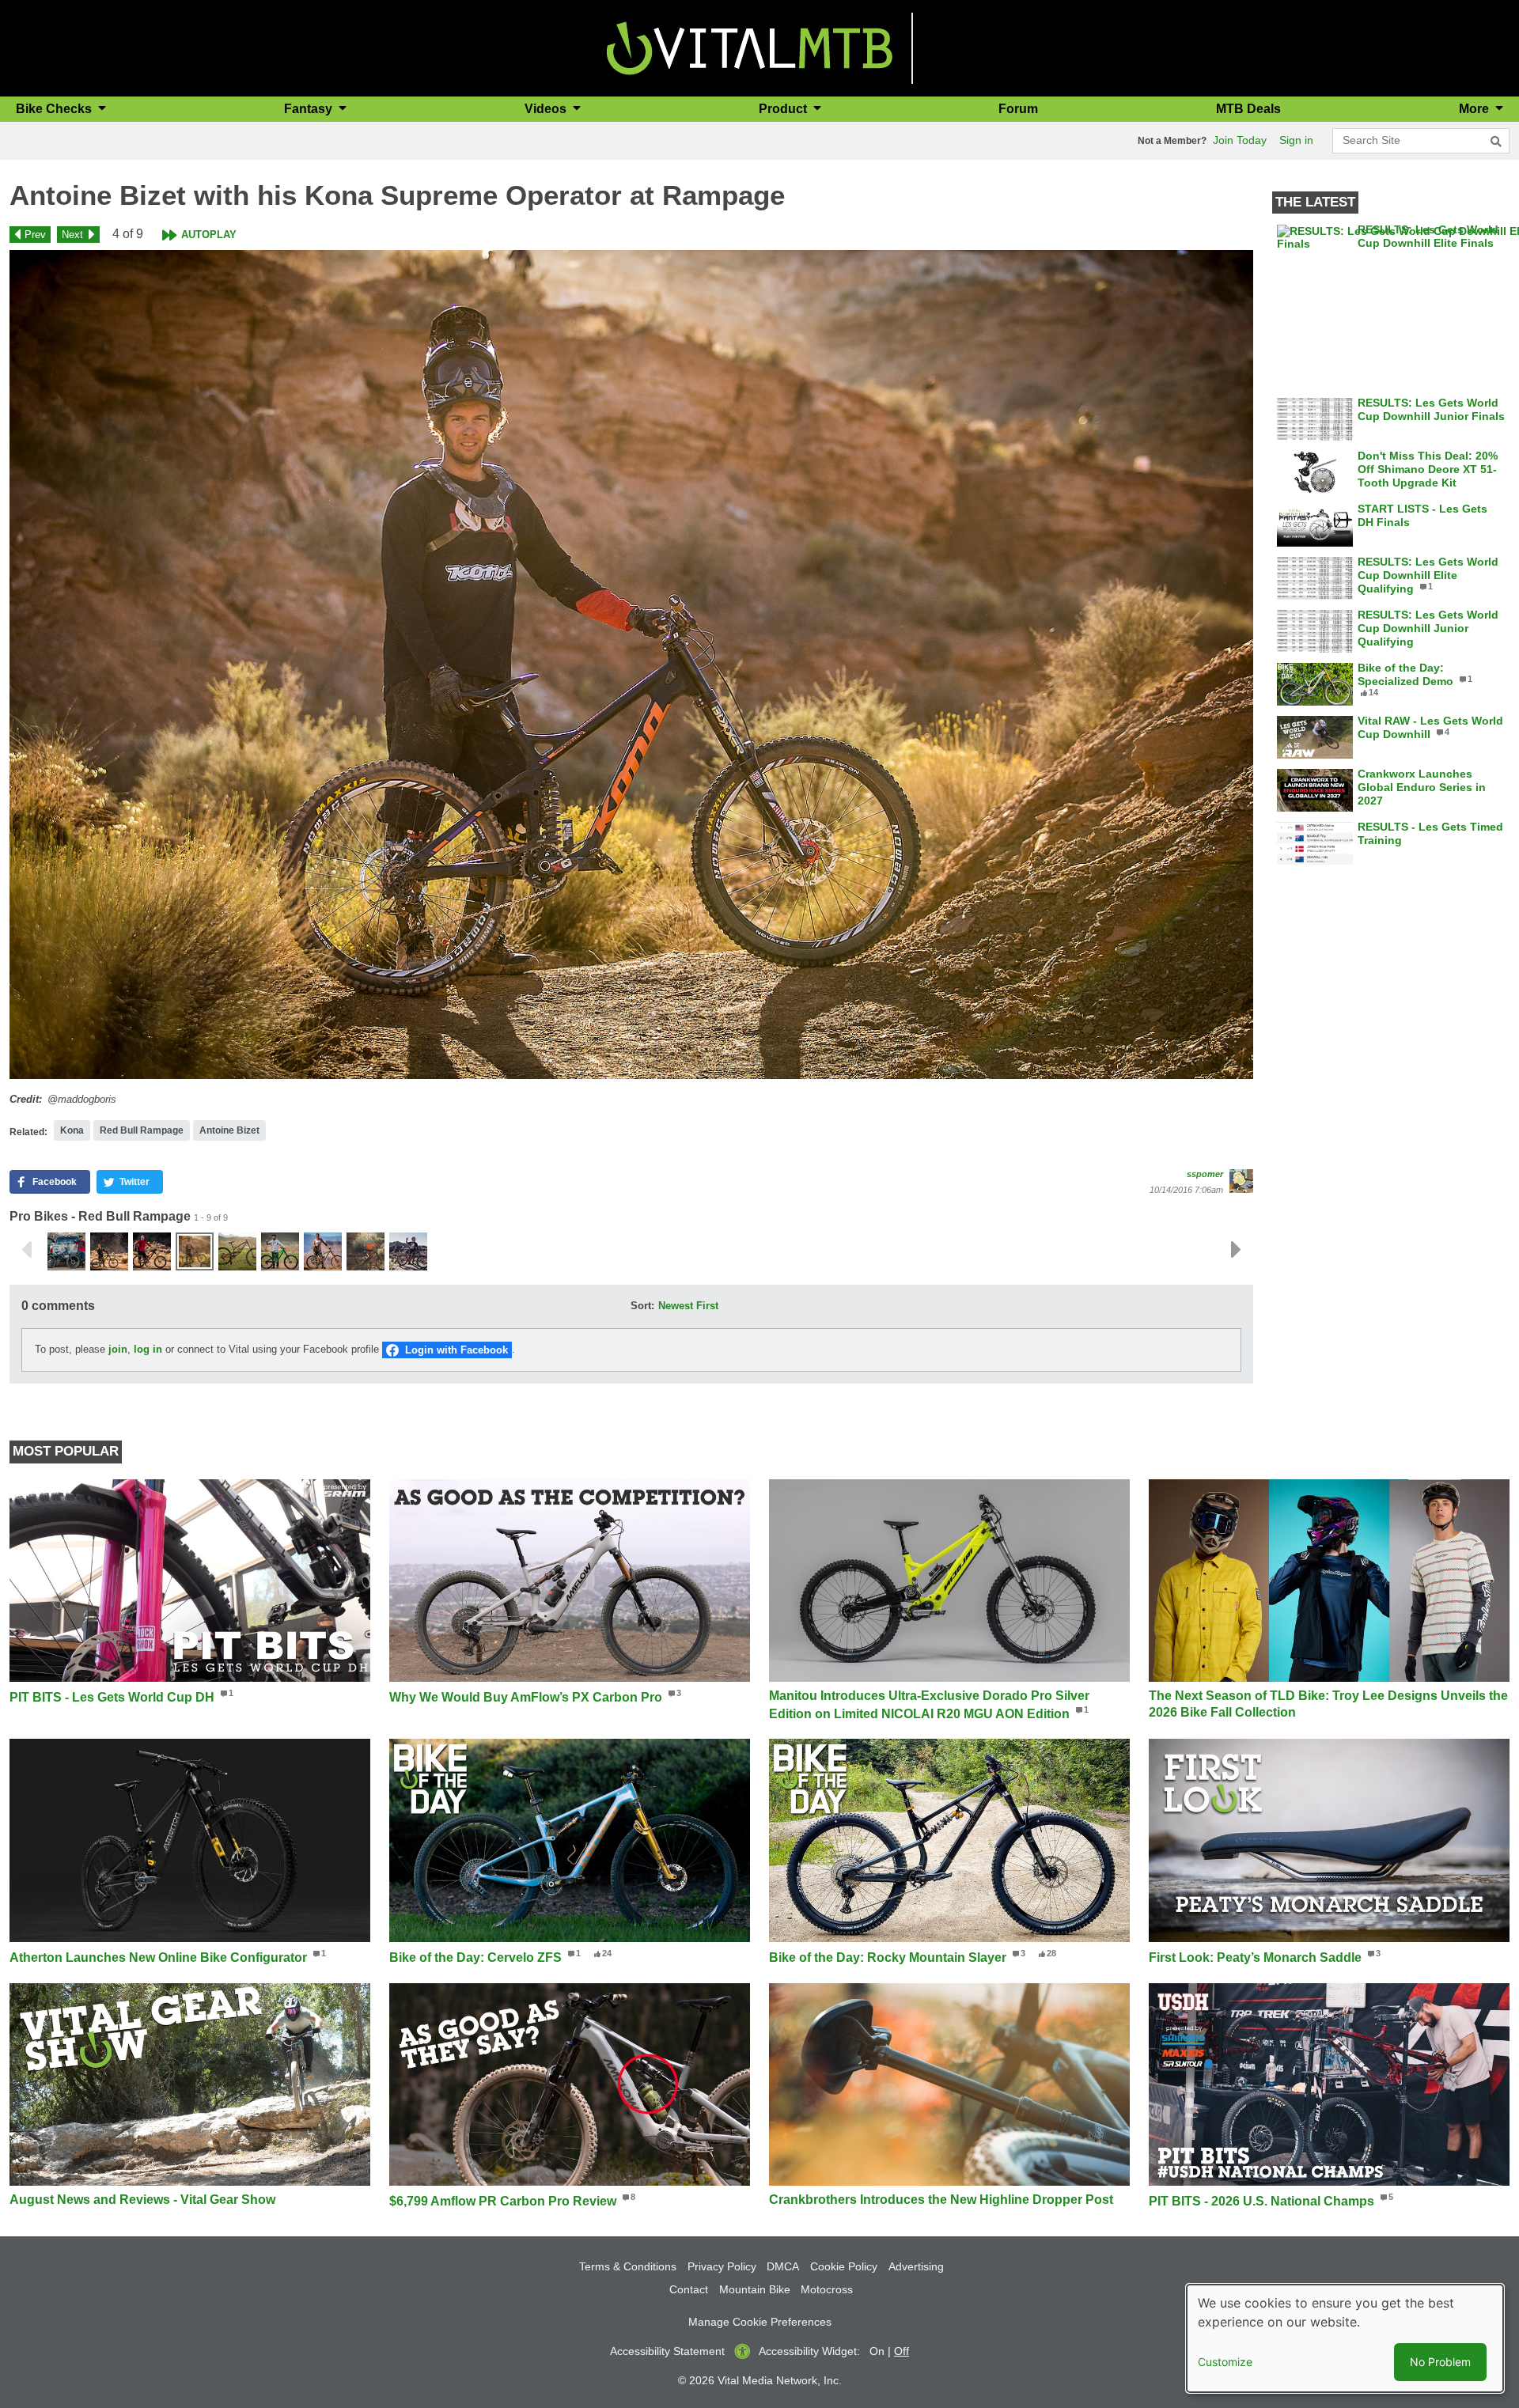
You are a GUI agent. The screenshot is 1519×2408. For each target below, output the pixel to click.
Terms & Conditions (628, 2266)
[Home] (750, 47)
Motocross (827, 2289)
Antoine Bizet (229, 1130)
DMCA (783, 2266)
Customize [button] (1225, 2362)
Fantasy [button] (310, 109)
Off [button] (902, 2351)
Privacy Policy (722, 2266)
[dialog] (1345, 2338)
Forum (1018, 109)
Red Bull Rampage (142, 1130)
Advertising (916, 2266)
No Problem (1440, 2362)
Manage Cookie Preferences (760, 2322)
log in (148, 1349)
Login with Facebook (456, 1350)
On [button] (877, 2351)
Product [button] (784, 109)
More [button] (1475, 109)
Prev (35, 235)
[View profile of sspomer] (1241, 1181)
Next (72, 235)
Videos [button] (547, 109)
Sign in (1296, 140)
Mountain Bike (755, 2289)
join (118, 1349)
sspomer (1205, 1174)
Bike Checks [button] (55, 109)
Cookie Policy (844, 2266)
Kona (72, 1130)
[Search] (1496, 142)
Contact (689, 2289)
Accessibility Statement (667, 2351)
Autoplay (209, 235)
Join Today (1240, 140)
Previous (26, 1250)
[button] (631, 664)
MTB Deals (1248, 109)
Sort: (642, 1306)
